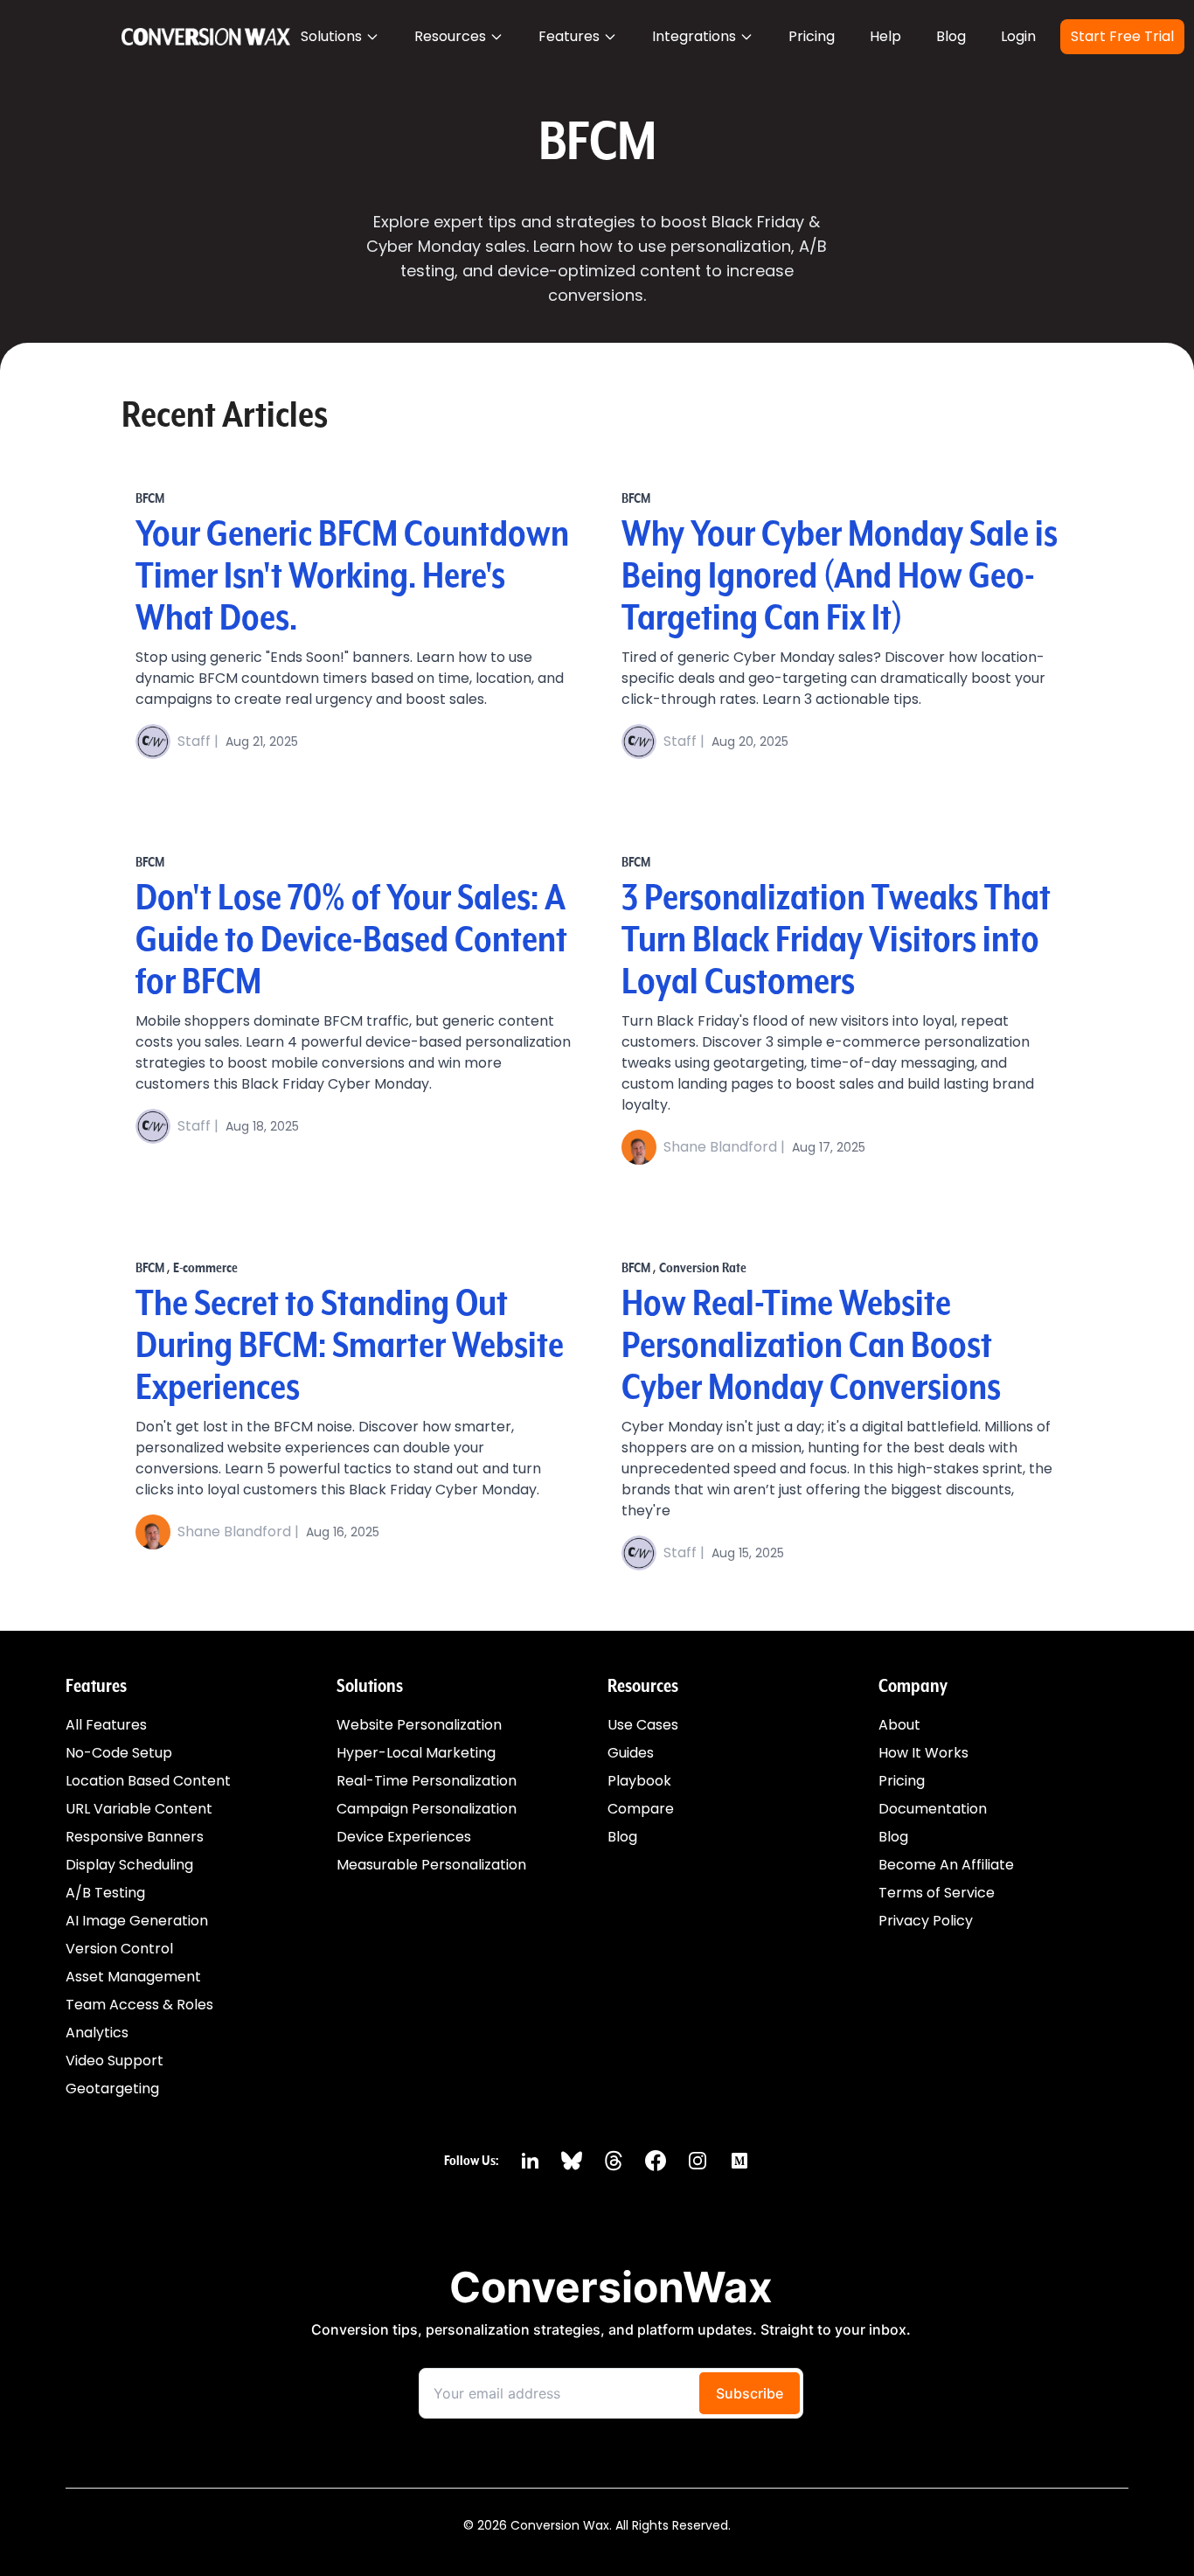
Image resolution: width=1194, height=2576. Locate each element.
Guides (631, 1753)
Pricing (812, 36)
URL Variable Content (139, 1809)
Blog (951, 36)
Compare (641, 1809)
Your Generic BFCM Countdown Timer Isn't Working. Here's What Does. (352, 577)
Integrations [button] (694, 36)
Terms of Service (937, 1893)
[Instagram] (698, 2161)
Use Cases (643, 1725)
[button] (812, 37)
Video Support (115, 2061)
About (899, 1725)
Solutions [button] (331, 36)
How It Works (923, 1753)
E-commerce (205, 1268)
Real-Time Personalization (427, 1781)
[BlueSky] (572, 2161)
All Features (106, 1725)
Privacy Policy (926, 1921)
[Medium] (739, 2161)
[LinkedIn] (530, 2161)
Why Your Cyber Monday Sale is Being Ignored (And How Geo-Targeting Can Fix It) (840, 577)
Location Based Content (148, 1781)
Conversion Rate (703, 1268)
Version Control (119, 1949)
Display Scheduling (129, 1865)
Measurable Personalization (431, 1865)
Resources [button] (450, 36)
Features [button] (569, 36)
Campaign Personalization (427, 1809)
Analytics (97, 2033)
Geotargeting (112, 2089)
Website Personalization (419, 1725)
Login (1018, 36)
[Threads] (614, 2161)
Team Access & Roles (139, 2005)
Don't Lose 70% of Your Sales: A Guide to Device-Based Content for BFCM (351, 941)
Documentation (933, 1809)
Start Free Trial (1122, 36)
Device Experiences (404, 1837)
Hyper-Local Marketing (416, 1753)
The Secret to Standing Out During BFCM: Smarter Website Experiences (350, 1347)
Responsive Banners (135, 1837)
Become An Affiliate (946, 1865)
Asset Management (133, 1977)
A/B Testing (105, 1893)
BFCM (150, 498)
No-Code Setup (119, 1753)
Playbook (639, 1781)
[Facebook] (656, 2161)
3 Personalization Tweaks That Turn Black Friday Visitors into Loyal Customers (836, 941)
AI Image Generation (137, 1921)
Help (885, 36)
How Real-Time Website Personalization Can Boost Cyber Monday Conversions (811, 1347)
